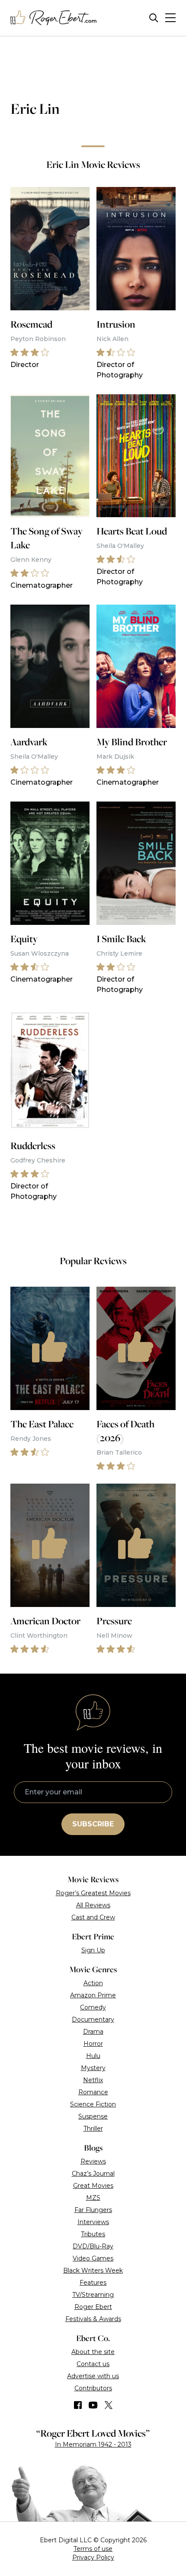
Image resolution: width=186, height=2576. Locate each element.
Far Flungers (93, 2210)
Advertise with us (93, 2376)
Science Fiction (93, 2104)
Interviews (93, 2222)
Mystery (93, 2068)
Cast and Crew (93, 1917)
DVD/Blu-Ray (93, 2246)
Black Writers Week (93, 2270)
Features (93, 2283)
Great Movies (93, 2186)
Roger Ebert (93, 2307)
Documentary (93, 2019)
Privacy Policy (93, 2557)
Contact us (93, 2364)
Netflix (93, 2080)
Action (93, 1983)
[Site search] (154, 18)
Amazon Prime (93, 1995)
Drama (93, 2032)
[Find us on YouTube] (93, 2405)
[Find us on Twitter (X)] (109, 2405)
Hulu (93, 2056)
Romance (93, 2092)
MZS (93, 2198)
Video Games (93, 2258)
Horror (93, 2044)
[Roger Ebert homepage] (54, 18)
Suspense (93, 2116)
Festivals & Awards (93, 2319)
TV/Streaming (93, 2295)
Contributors (93, 2388)
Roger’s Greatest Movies (93, 1893)
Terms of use (93, 2549)
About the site (93, 2352)
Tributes (93, 2234)
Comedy (93, 2007)
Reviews (93, 2161)
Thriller (93, 2128)
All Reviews (93, 1905)
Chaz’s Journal (93, 2173)
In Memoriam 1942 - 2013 (93, 2444)
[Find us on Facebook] (78, 2405)
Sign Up (93, 1950)
